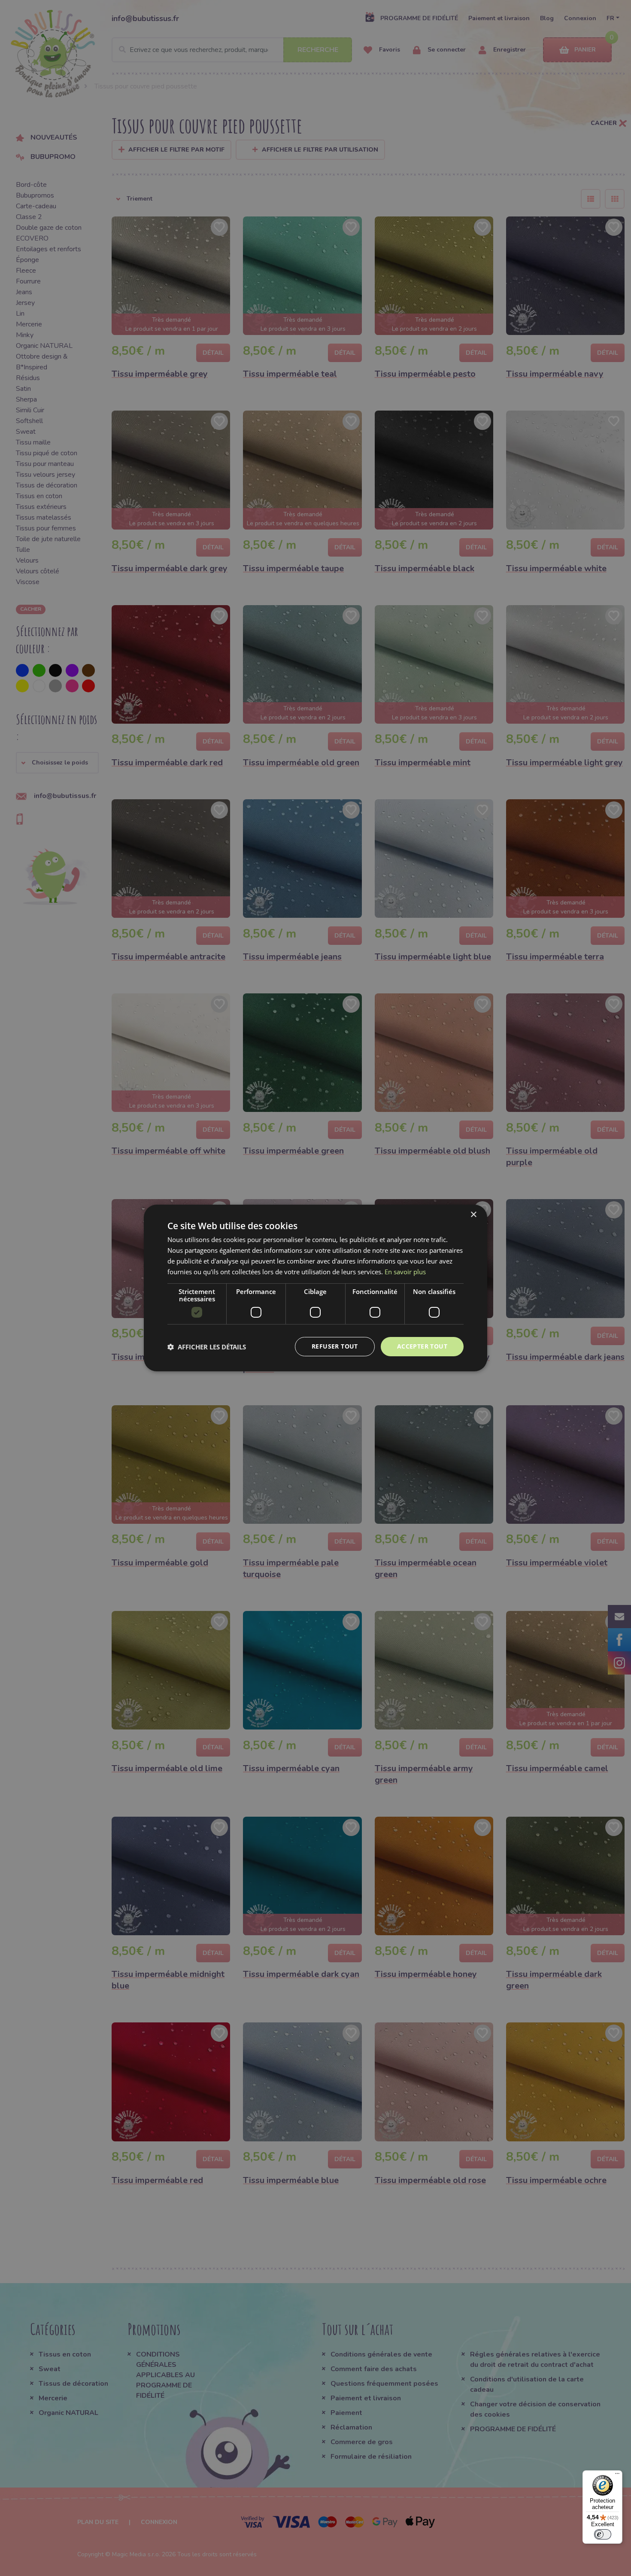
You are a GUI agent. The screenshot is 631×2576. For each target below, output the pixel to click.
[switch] (603, 2534)
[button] (207, 1347)
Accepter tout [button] (422, 1346)
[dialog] (315, 1288)
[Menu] (617, 2476)
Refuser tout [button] (335, 1346)
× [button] (473, 1215)
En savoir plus (405, 1272)
